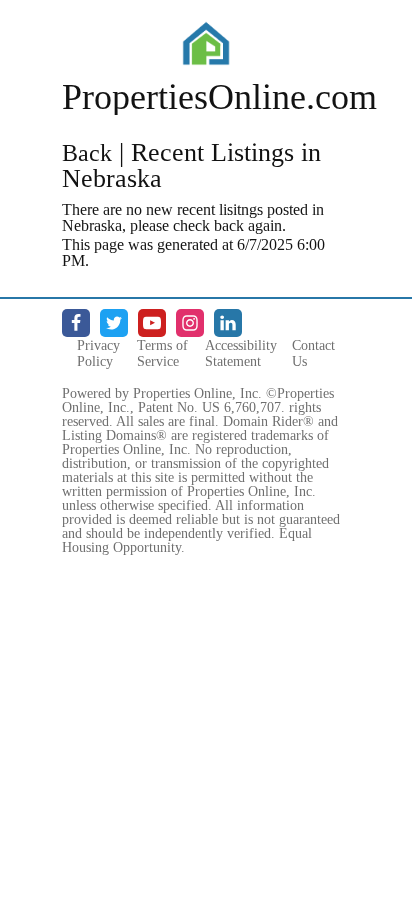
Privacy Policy (98, 353)
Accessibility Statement (241, 353)
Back (87, 153)
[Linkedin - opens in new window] (228, 323)
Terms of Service (162, 353)
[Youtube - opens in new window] (152, 323)
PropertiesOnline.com (219, 97)
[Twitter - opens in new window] (114, 323)
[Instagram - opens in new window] (190, 323)
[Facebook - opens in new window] (76, 323)
